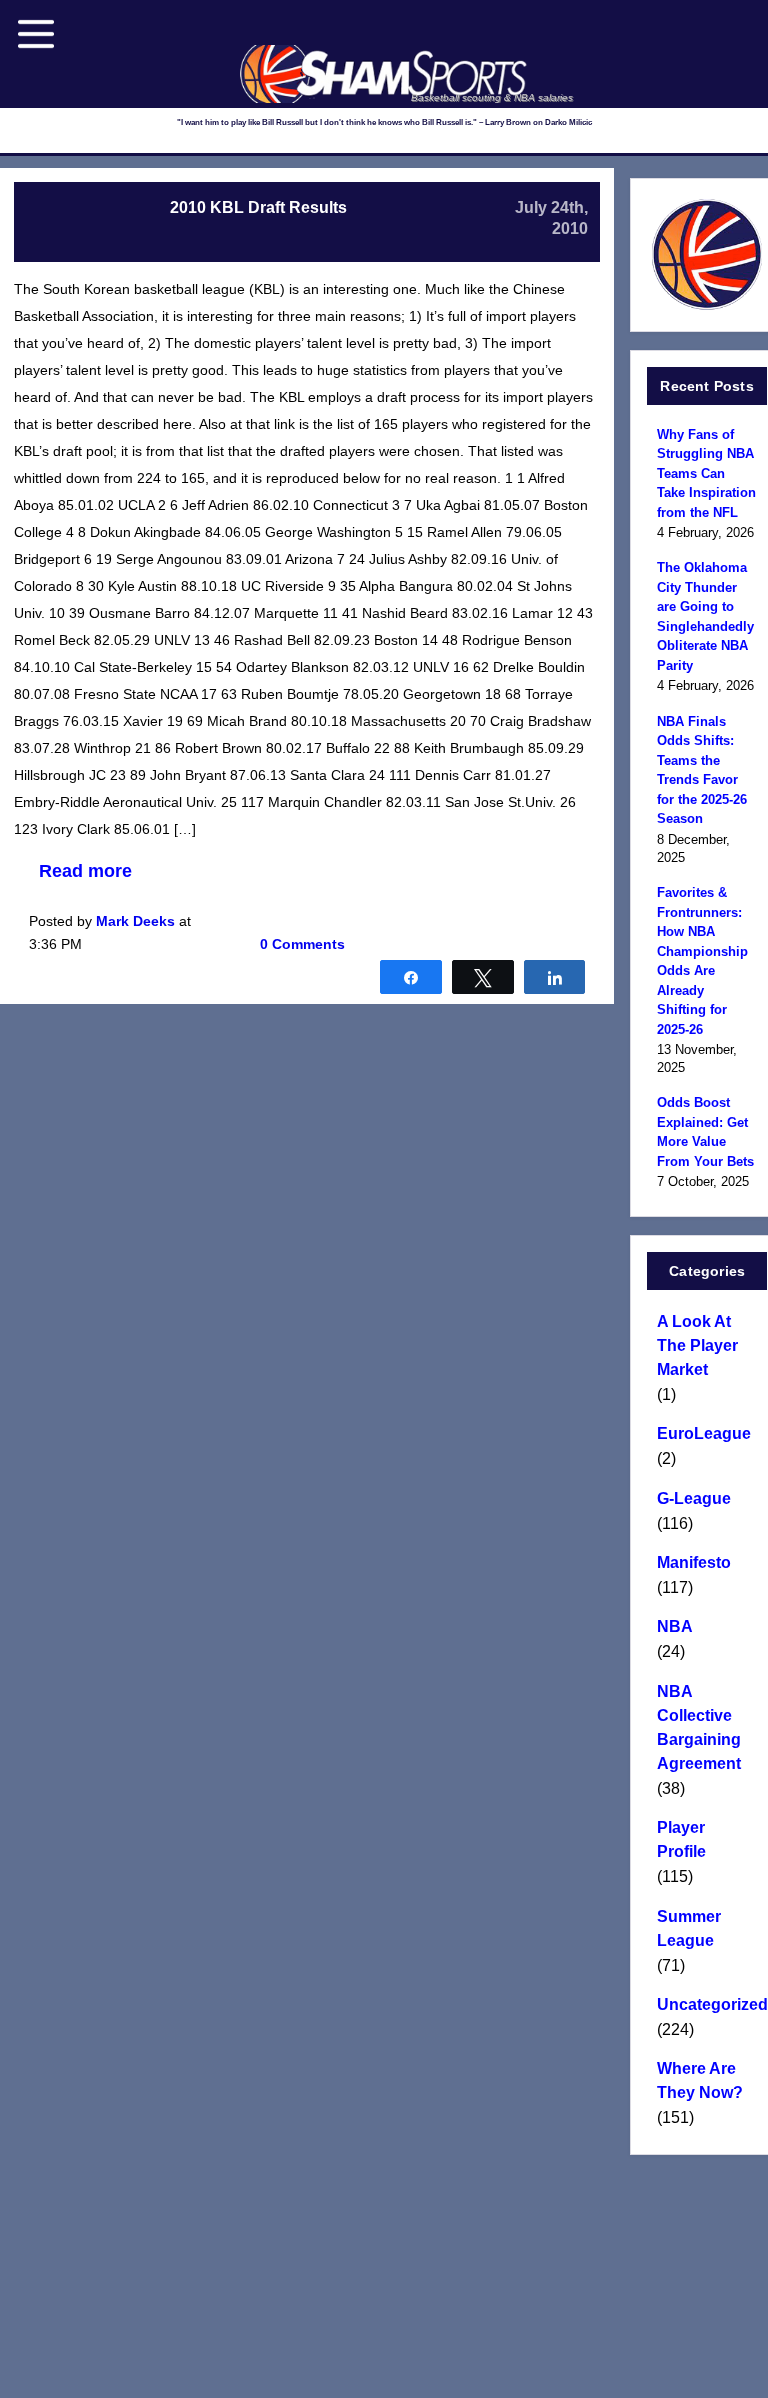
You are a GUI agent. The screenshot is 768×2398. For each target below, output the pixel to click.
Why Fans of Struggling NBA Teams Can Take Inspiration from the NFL (706, 473)
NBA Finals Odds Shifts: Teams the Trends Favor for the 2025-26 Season (702, 770)
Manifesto (694, 1562)
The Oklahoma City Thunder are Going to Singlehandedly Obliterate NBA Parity (705, 616)
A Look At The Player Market (697, 1345)
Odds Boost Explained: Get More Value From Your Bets (705, 1132)
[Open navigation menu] (36, 34)
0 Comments (302, 944)
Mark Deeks (135, 921)
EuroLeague (704, 1433)
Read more (85, 871)
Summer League (689, 1928)
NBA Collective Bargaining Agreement (699, 1727)
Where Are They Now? (700, 2080)
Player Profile (681, 1839)
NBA (675, 1626)
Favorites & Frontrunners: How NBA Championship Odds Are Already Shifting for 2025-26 (702, 961)
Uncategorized (707, 2004)
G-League (694, 1498)
